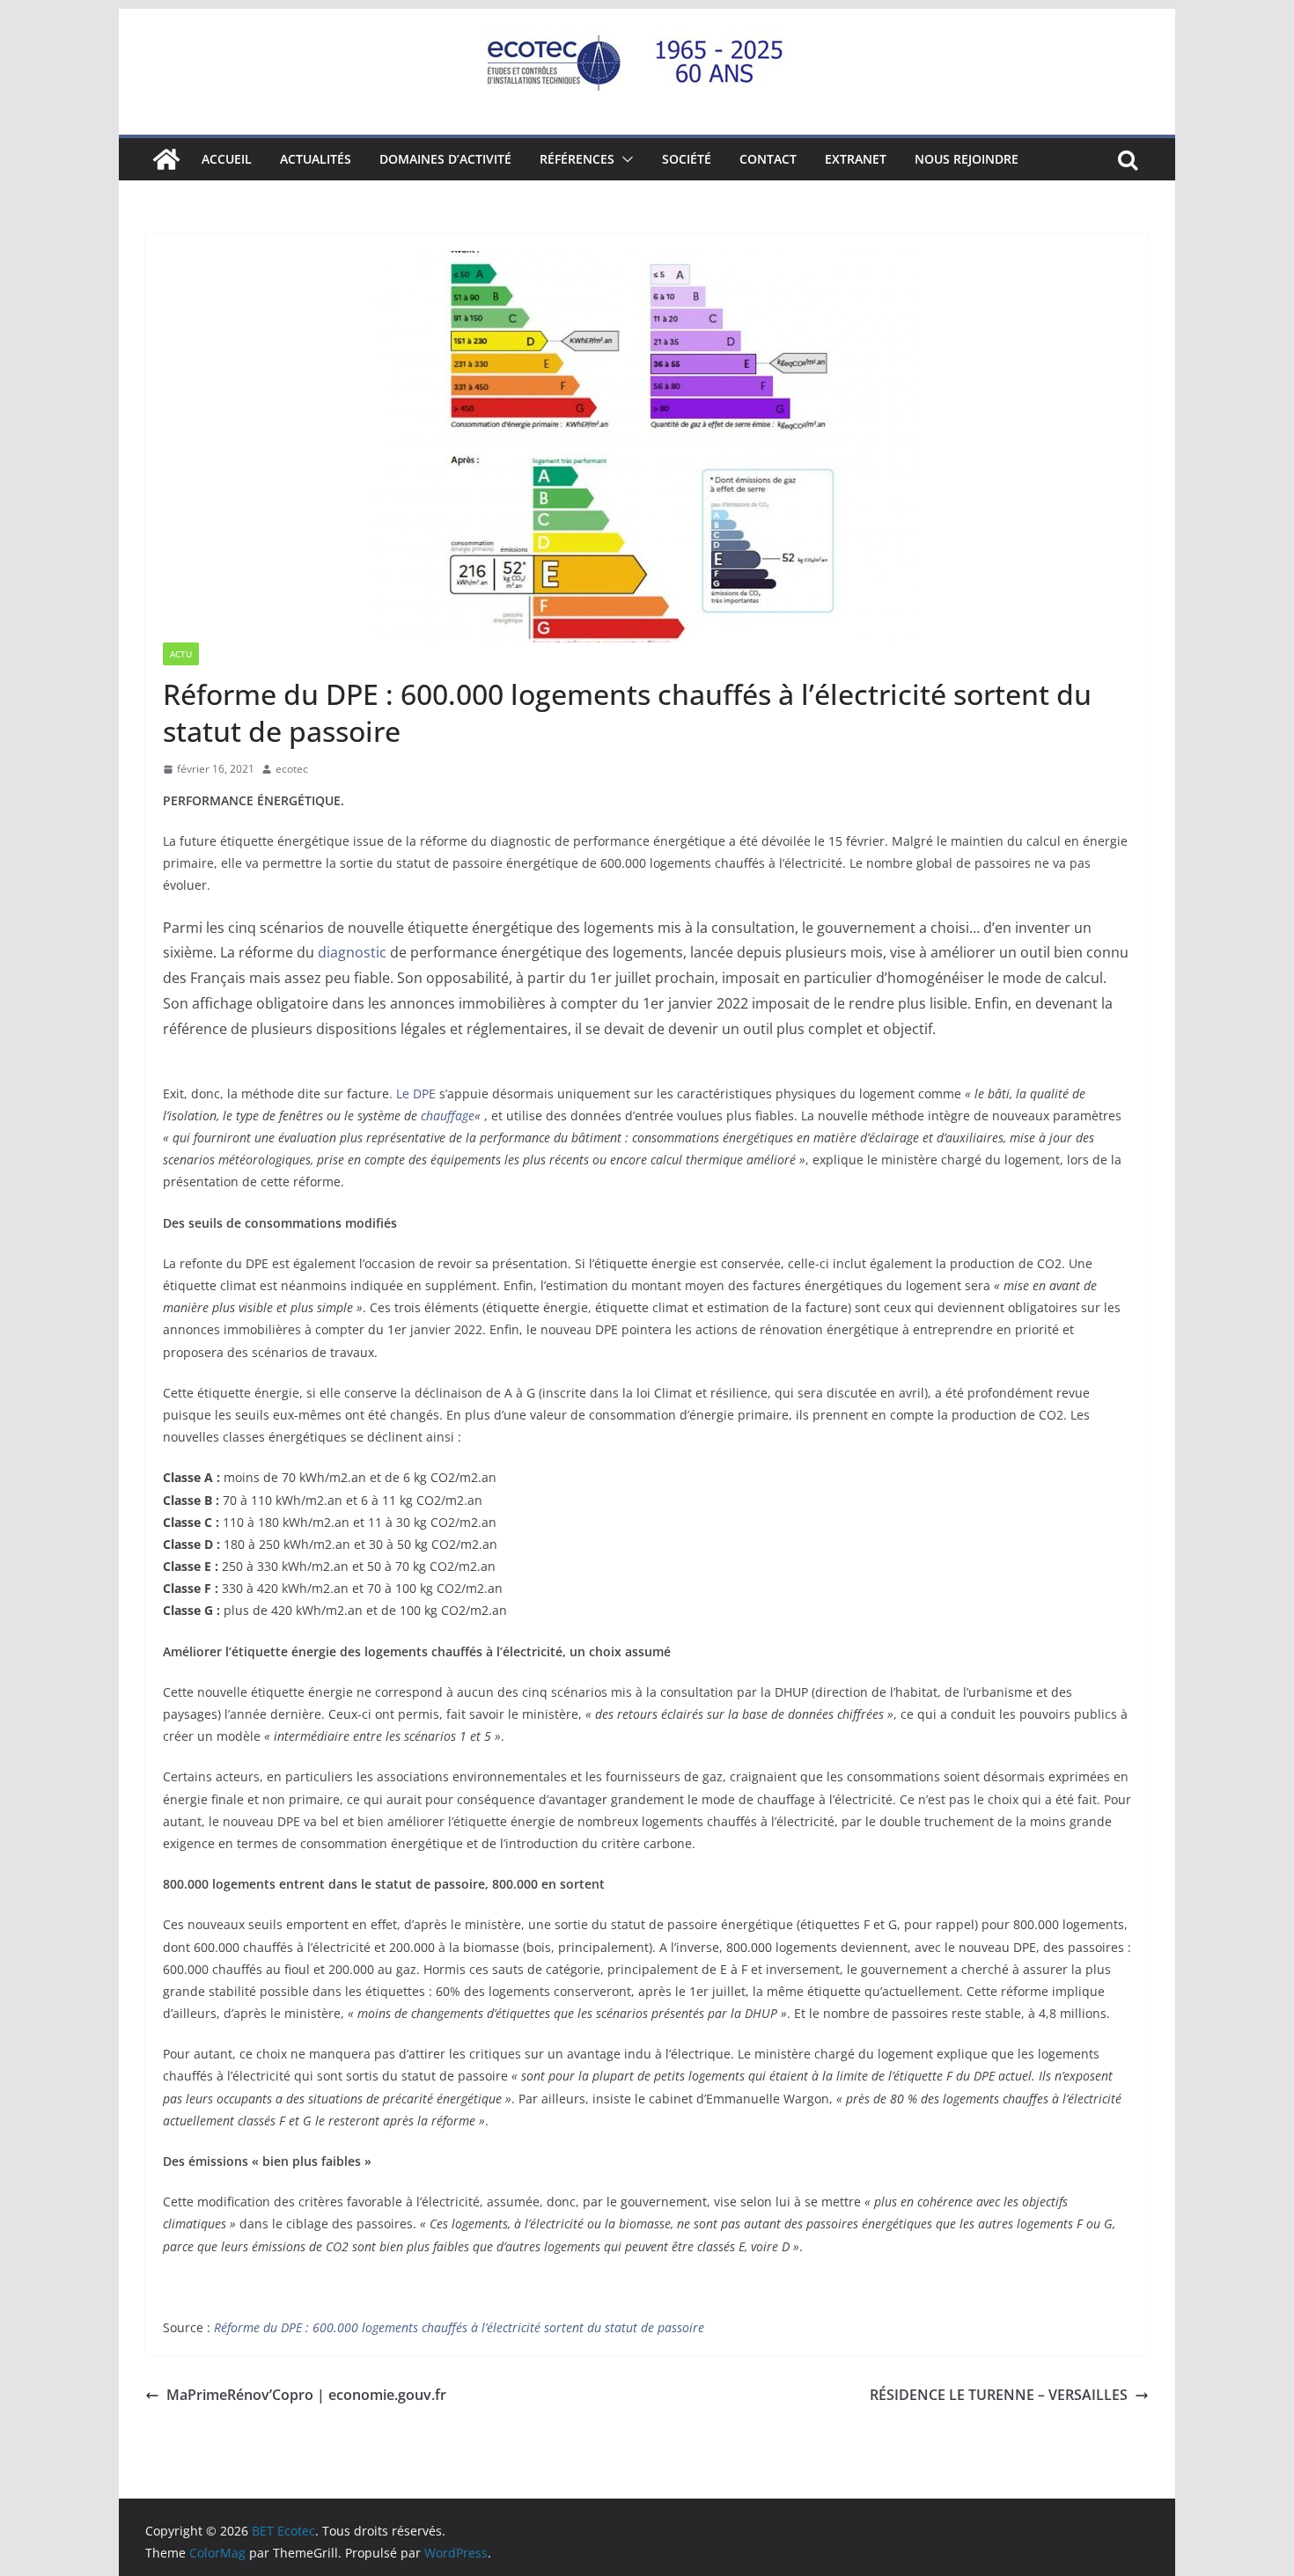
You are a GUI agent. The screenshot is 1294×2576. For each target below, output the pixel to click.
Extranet (856, 159)
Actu (181, 654)
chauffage (448, 1116)
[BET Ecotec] (166, 159)
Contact (768, 159)
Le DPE (416, 1094)
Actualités (316, 159)
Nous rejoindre (967, 159)
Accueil (227, 159)
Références (577, 159)
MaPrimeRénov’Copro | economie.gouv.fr (306, 2395)
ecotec (292, 769)
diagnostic (352, 952)
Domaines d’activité (445, 159)
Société (687, 159)
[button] (624, 159)
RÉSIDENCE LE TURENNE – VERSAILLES (999, 2395)
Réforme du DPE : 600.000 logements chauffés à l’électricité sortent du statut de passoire (459, 2327)
